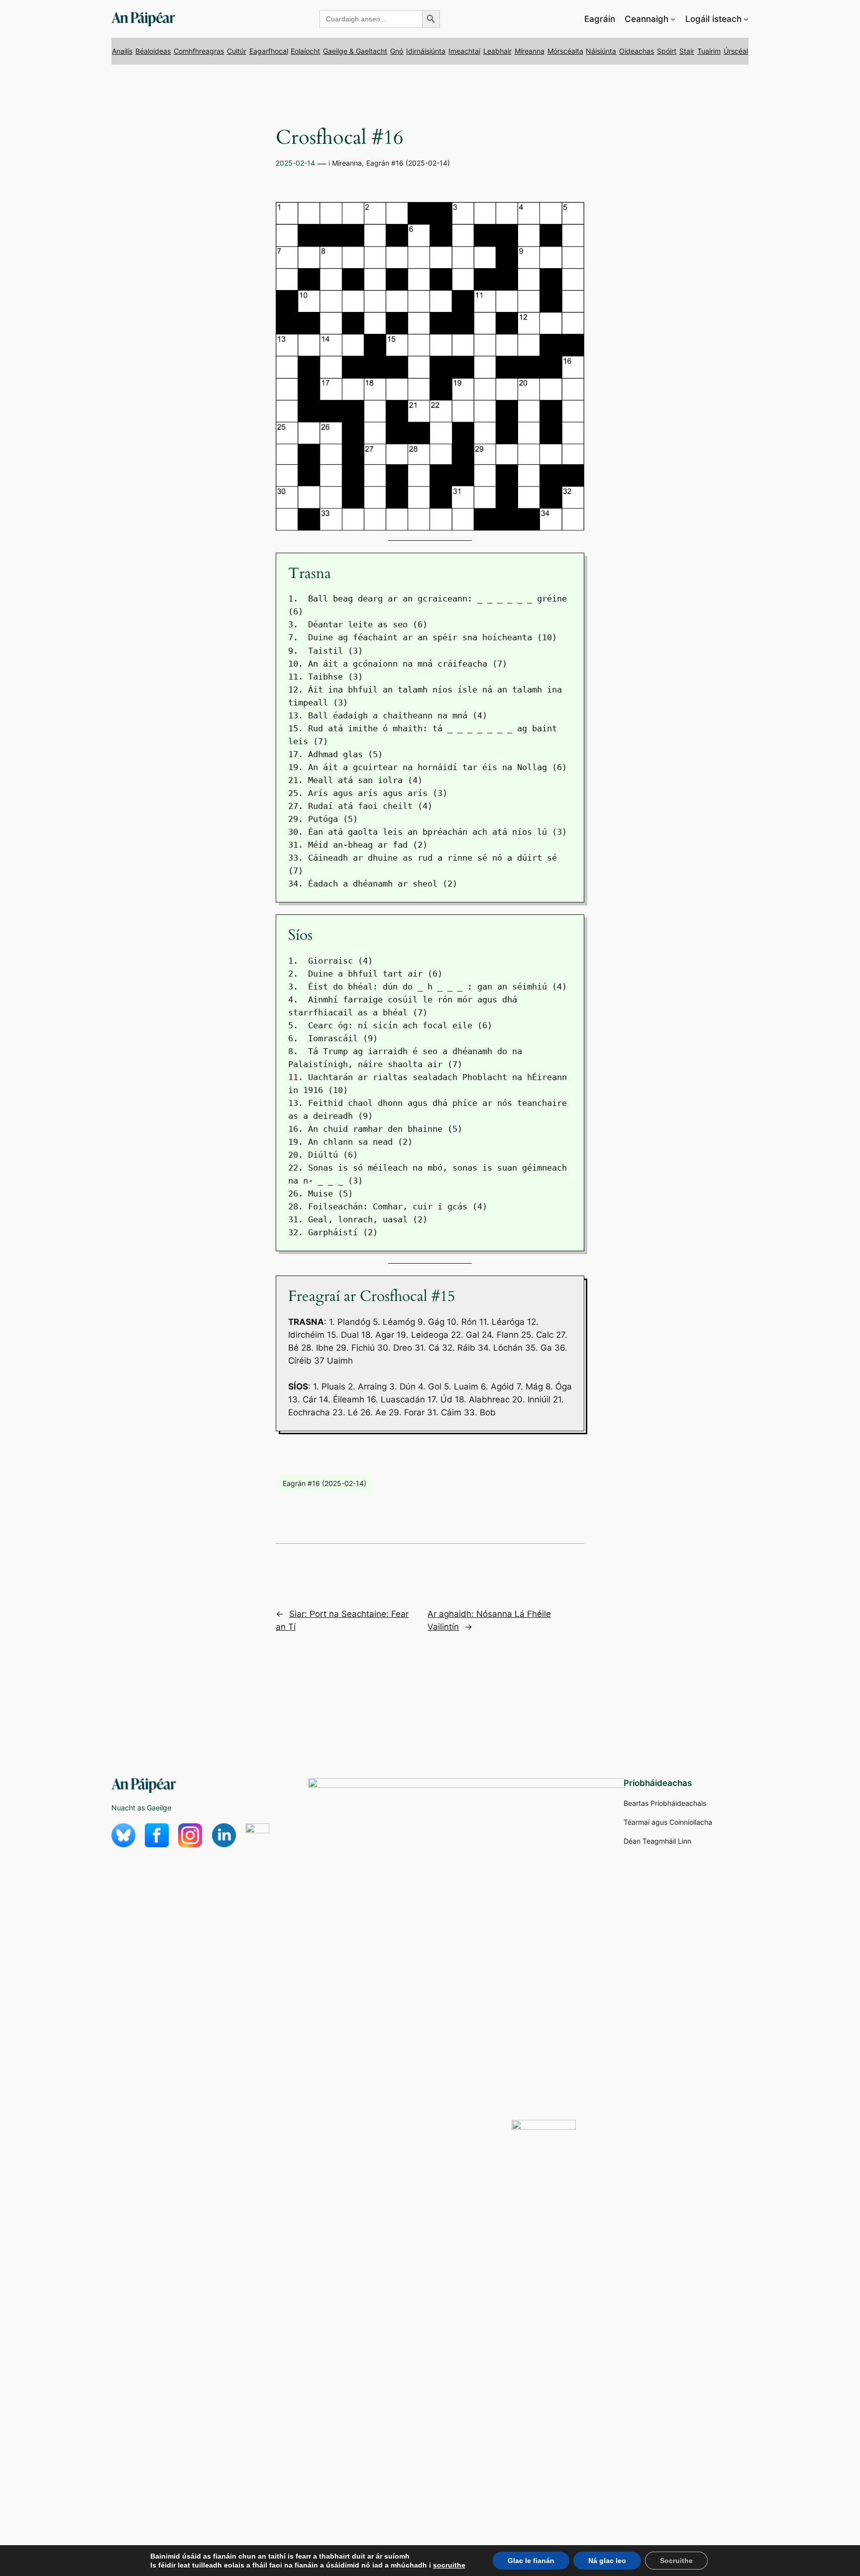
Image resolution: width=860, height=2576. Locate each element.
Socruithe (676, 2561)
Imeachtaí (464, 51)
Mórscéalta (565, 51)
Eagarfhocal (269, 51)
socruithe (449, 2565)
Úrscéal (736, 51)
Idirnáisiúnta (426, 51)
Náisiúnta (601, 51)
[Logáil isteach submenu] (746, 19)
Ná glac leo (607, 2561)
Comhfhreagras (199, 51)
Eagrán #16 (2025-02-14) (408, 163)
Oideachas (637, 51)
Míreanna (530, 51)
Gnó (397, 51)
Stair (687, 51)
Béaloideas (153, 51)
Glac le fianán (531, 2561)
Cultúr (237, 51)
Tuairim (709, 51)
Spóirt (667, 51)
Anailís (122, 51)
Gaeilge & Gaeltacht (355, 51)
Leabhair (497, 51)
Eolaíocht (305, 51)
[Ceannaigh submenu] (673, 19)
